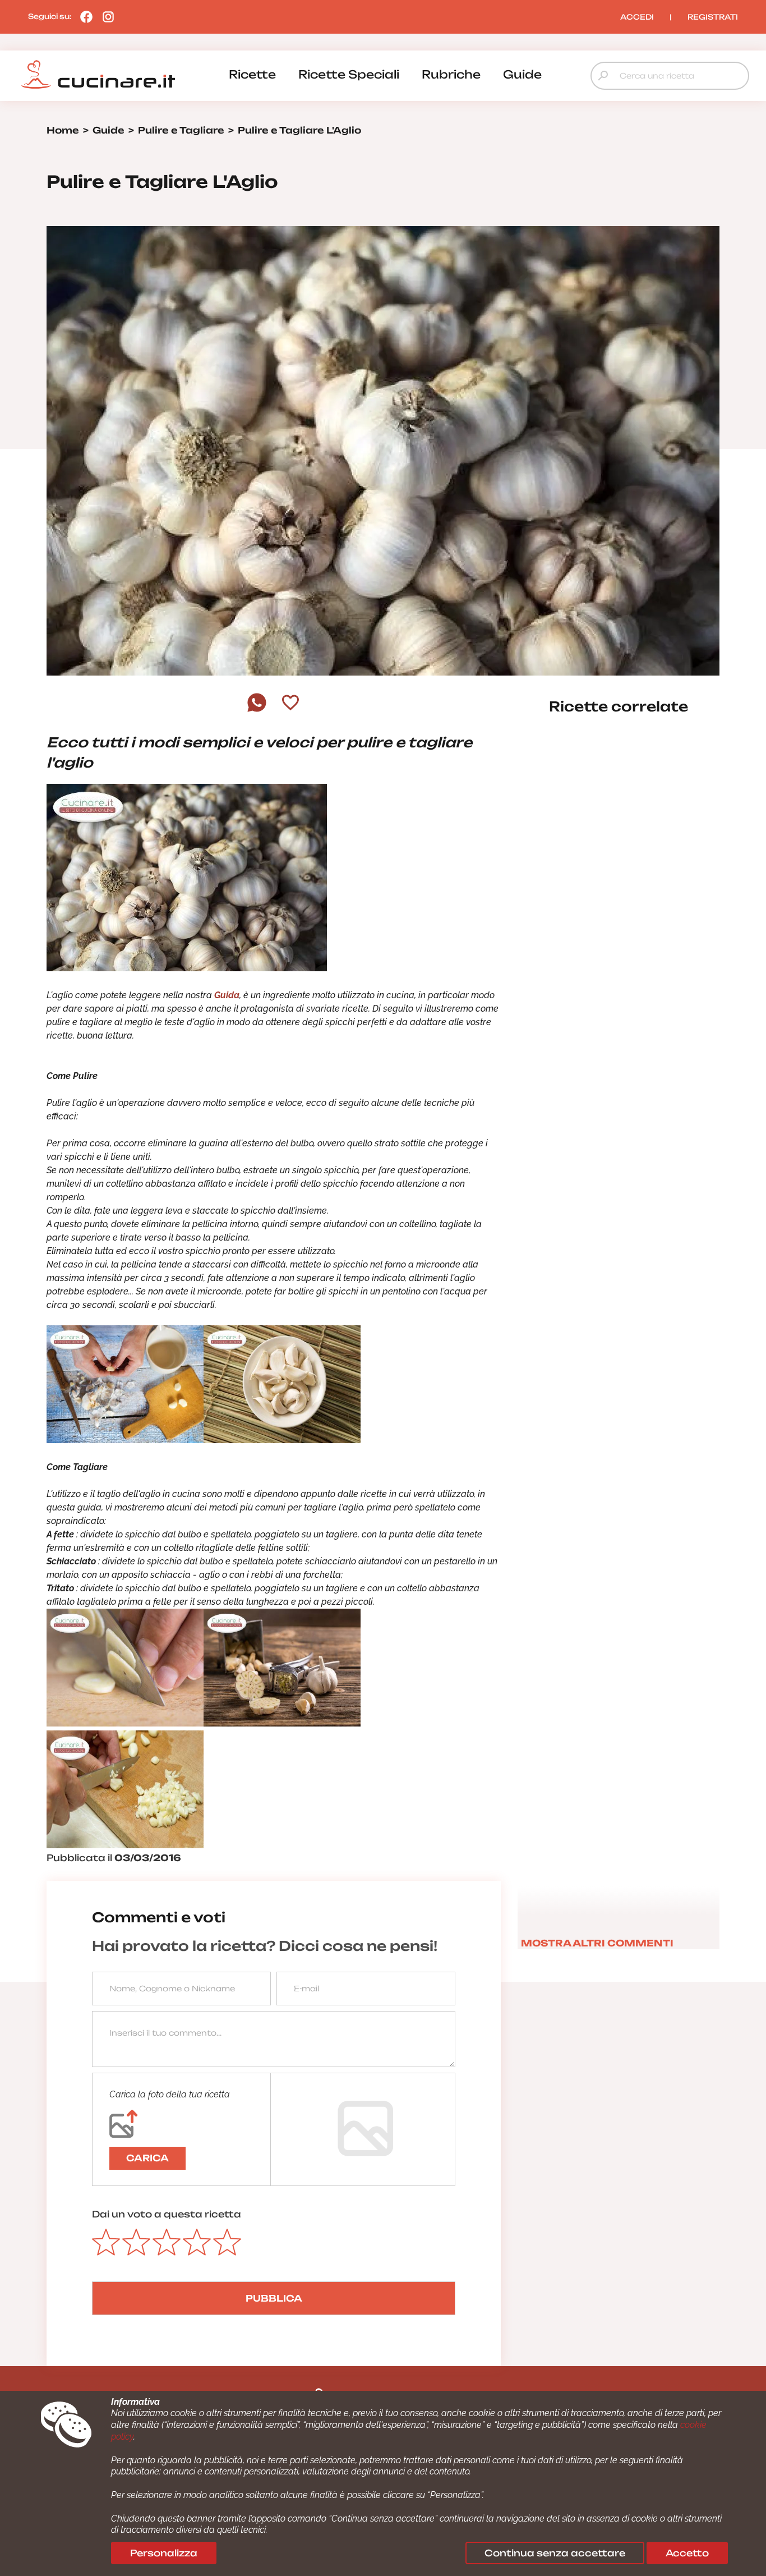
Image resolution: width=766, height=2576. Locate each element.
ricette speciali (349, 74)
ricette (252, 74)
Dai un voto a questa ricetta (167, 2214)
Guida (227, 995)
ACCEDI (637, 17)
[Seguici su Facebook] (84, 16)
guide (522, 74)
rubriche (451, 74)
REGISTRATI (713, 17)
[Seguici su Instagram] (105, 16)
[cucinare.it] (98, 75)
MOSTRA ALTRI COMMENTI (597, 1943)
